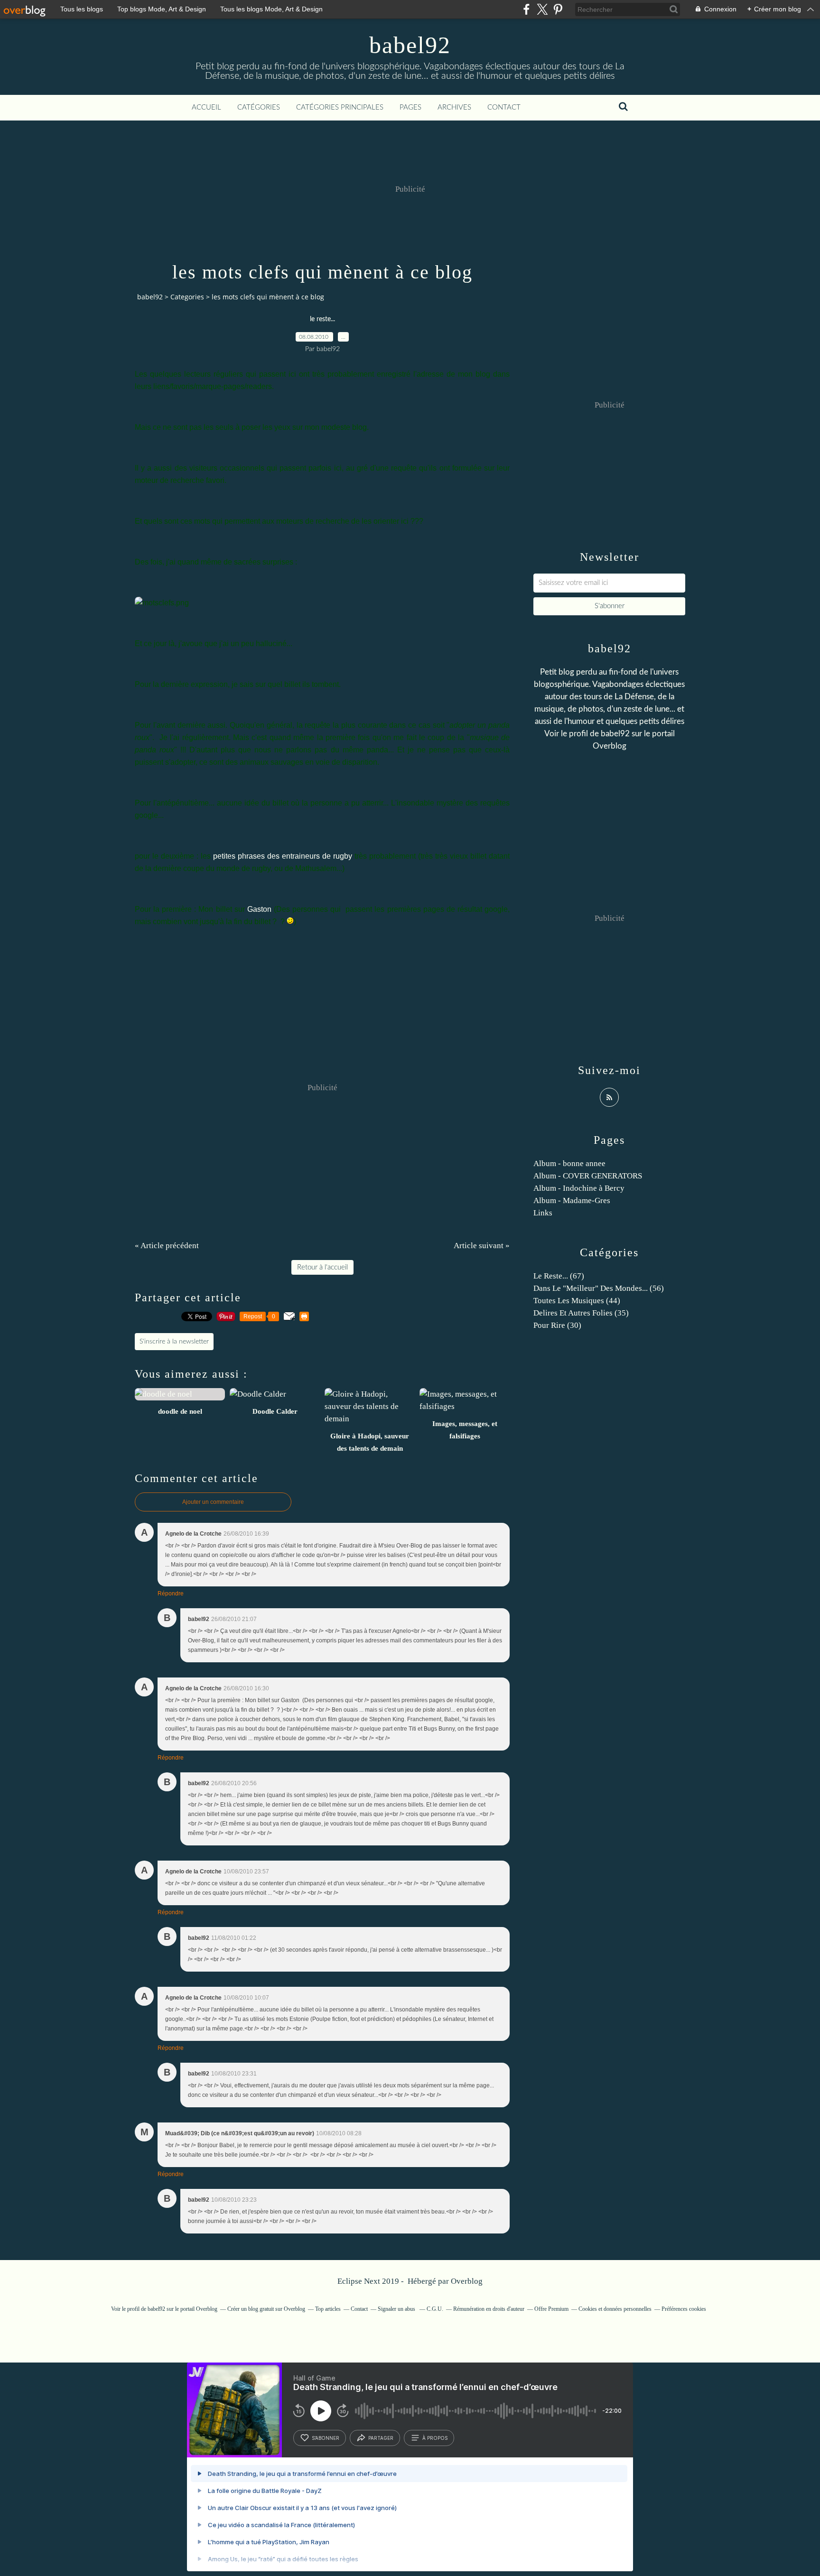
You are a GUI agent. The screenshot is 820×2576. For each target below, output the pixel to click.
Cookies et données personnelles (615, 2309)
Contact (504, 107)
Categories (187, 297)
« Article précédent (167, 1246)
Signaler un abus (397, 2309)
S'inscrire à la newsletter (174, 1342)
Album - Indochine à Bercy (579, 1188)
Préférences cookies (684, 2309)
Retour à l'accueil (322, 1267)
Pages (410, 107)
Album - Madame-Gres (572, 1200)
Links (543, 1213)
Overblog (467, 2281)
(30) (557, 1325)
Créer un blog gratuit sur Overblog (266, 2309)
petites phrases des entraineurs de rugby (283, 856)
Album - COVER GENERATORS (588, 1176)
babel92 (410, 45)
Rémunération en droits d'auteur (489, 2309)
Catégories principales (340, 107)
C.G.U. (435, 2309)
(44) (577, 1301)
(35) (581, 1313)
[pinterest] (558, 9)
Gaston (259, 909)
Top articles (328, 2309)
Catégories (259, 107)
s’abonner (326, 2438)
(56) (599, 1288)
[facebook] (526, 9)
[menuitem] (206, 108)
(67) (559, 1276)
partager (381, 2438)
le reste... (322, 319)
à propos (435, 2438)
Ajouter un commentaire (213, 1502)
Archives (454, 107)
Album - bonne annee (569, 1163)
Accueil (206, 107)
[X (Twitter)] (542, 9)
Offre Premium (551, 2309)
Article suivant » (482, 1246)
